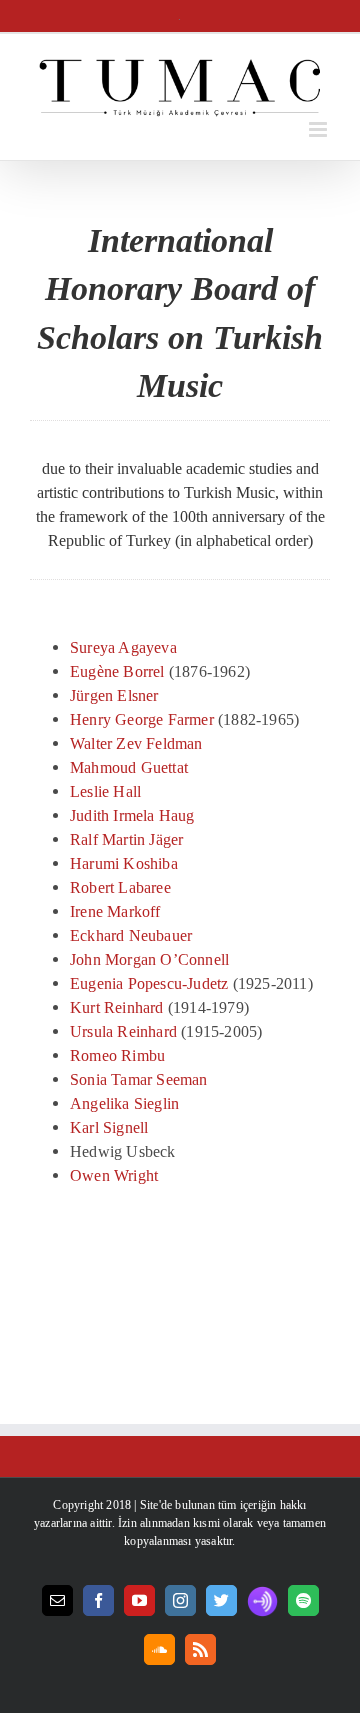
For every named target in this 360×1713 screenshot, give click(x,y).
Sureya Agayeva (123, 647)
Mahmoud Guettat (129, 767)
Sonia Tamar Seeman (139, 1079)
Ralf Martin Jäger (126, 839)
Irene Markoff (115, 911)
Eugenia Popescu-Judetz (149, 983)
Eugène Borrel (117, 671)
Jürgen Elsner (114, 695)
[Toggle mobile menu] (319, 129)
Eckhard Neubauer (131, 935)
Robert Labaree (120, 887)
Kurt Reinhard (117, 1007)
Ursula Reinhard (123, 1031)
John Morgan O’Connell (149, 959)
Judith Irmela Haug (132, 815)
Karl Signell (109, 1127)
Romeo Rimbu (117, 1055)
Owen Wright (114, 1175)
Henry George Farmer (142, 719)
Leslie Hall (105, 791)
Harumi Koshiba (124, 863)
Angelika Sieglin (124, 1103)
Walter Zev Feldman (136, 743)
